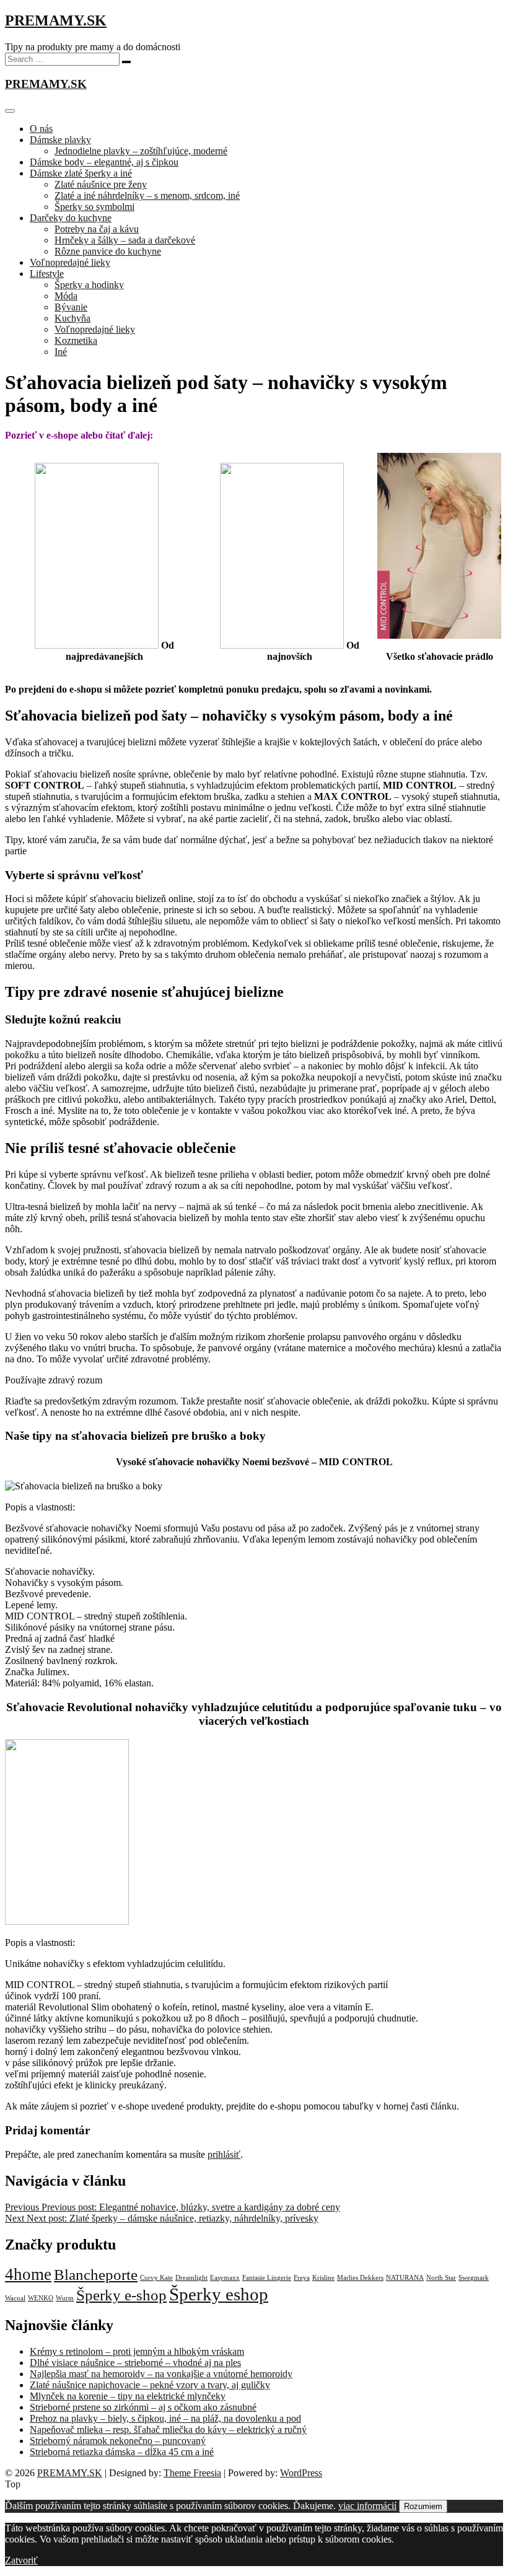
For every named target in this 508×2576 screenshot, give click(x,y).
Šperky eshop (219, 2294)
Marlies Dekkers (360, 2278)
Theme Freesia (192, 2473)
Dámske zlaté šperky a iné (81, 173)
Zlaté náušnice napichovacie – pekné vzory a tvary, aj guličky (150, 2385)
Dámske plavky (60, 140)
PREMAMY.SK (56, 20)
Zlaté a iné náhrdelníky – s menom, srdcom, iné (147, 195)
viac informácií (367, 2506)
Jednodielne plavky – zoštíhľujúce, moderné (141, 151)
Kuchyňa (72, 318)
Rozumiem (423, 2506)
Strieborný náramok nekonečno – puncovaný (118, 2441)
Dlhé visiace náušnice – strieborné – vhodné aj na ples (135, 2363)
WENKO (41, 2298)
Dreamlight (191, 2278)
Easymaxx (225, 2278)
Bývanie (71, 307)
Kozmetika (76, 340)
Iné (61, 352)
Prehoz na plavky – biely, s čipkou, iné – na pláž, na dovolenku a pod (165, 2418)
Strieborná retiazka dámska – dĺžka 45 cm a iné (122, 2452)
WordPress (301, 2473)
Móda (66, 296)
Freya (302, 2278)
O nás (41, 129)
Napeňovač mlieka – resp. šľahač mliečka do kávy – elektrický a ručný (168, 2429)
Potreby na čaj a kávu (97, 229)
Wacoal (15, 2298)
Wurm (65, 2298)
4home (28, 2274)
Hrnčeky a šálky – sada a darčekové (125, 240)
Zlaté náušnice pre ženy (101, 184)
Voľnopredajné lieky (70, 262)
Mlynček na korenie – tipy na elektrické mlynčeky (128, 2396)
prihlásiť (224, 2154)
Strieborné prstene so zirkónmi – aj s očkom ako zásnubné (143, 2407)
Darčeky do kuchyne (71, 218)
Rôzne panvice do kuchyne (108, 251)
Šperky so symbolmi (94, 207)
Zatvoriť (21, 2560)
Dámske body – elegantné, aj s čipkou (104, 162)
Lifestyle (47, 274)
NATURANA (405, 2278)
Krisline (323, 2278)
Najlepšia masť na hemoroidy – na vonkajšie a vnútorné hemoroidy (161, 2374)
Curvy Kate (156, 2278)
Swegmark (474, 2278)
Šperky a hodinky (89, 285)
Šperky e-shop (121, 2295)
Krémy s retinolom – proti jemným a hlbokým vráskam (137, 2351)
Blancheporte (96, 2275)
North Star (441, 2278)
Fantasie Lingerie (267, 2278)
